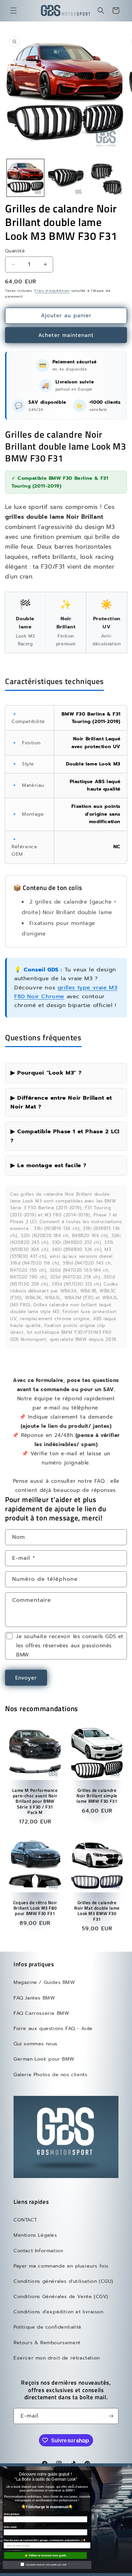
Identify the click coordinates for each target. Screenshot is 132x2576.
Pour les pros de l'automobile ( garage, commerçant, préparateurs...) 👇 (45, 2540)
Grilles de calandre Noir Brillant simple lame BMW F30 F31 (97, 1796)
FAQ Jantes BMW (34, 1998)
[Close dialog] (129, 2466)
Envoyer (26, 1678)
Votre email (10, 2527)
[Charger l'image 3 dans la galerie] (106, 178)
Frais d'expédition (52, 291)
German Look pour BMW (44, 2059)
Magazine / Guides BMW (44, 1982)
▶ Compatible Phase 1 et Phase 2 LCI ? (65, 1136)
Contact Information (38, 2251)
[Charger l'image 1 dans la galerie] (25, 178)
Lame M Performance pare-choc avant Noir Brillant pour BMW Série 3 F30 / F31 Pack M (35, 1802)
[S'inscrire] (111, 2416)
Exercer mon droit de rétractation (57, 2358)
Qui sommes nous (36, 2044)
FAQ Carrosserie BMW (41, 2013)
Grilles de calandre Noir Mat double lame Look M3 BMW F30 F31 (97, 1911)
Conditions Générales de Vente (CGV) (61, 2297)
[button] (14, 11)
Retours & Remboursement (47, 2343)
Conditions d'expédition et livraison (59, 2312)
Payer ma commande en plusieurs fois (61, 2266)
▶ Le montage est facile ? (49, 1165)
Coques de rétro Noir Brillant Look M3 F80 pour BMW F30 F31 (35, 1908)
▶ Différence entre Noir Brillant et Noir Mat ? (61, 1102)
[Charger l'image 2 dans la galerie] (66, 178)
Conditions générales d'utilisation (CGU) (63, 2281)
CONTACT (25, 2220)
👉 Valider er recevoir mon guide (46, 2555)
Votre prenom (12, 2514)
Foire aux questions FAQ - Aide (53, 2029)
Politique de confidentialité (48, 2327)
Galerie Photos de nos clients (50, 2075)
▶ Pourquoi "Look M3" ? (46, 1073)
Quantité (15, 251)
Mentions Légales (35, 2235)
